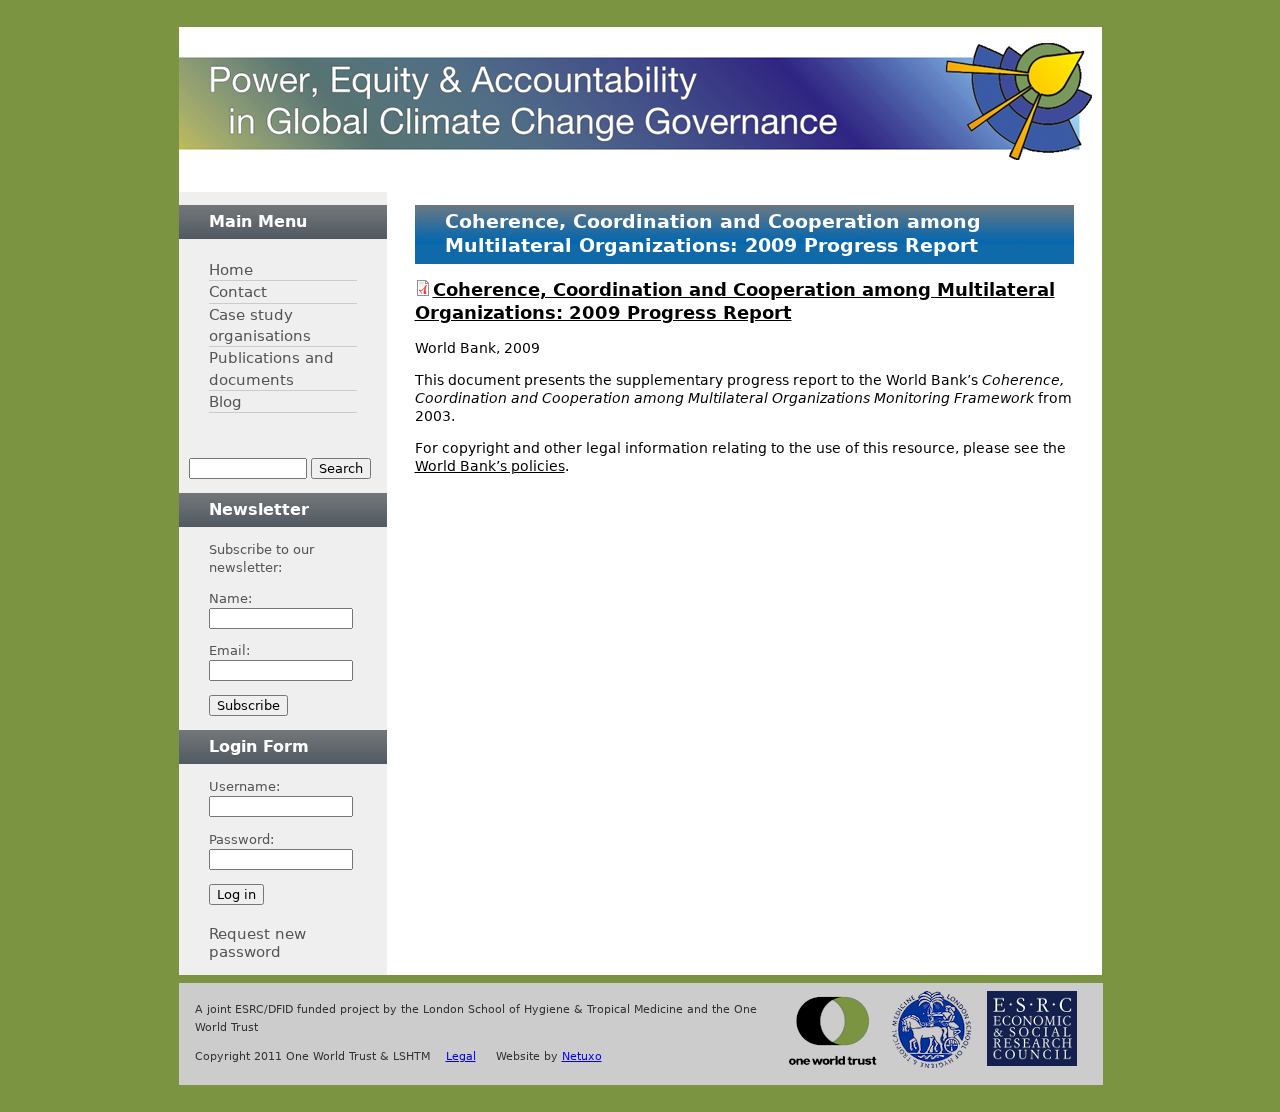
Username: (244, 786)
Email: (229, 650)
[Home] (635, 101)
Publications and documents (271, 368)
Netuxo (582, 1056)
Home (231, 269)
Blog (225, 401)
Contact (238, 291)
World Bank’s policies (490, 466)
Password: (241, 839)
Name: (230, 598)
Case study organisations (260, 325)
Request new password (257, 942)
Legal (461, 1056)
